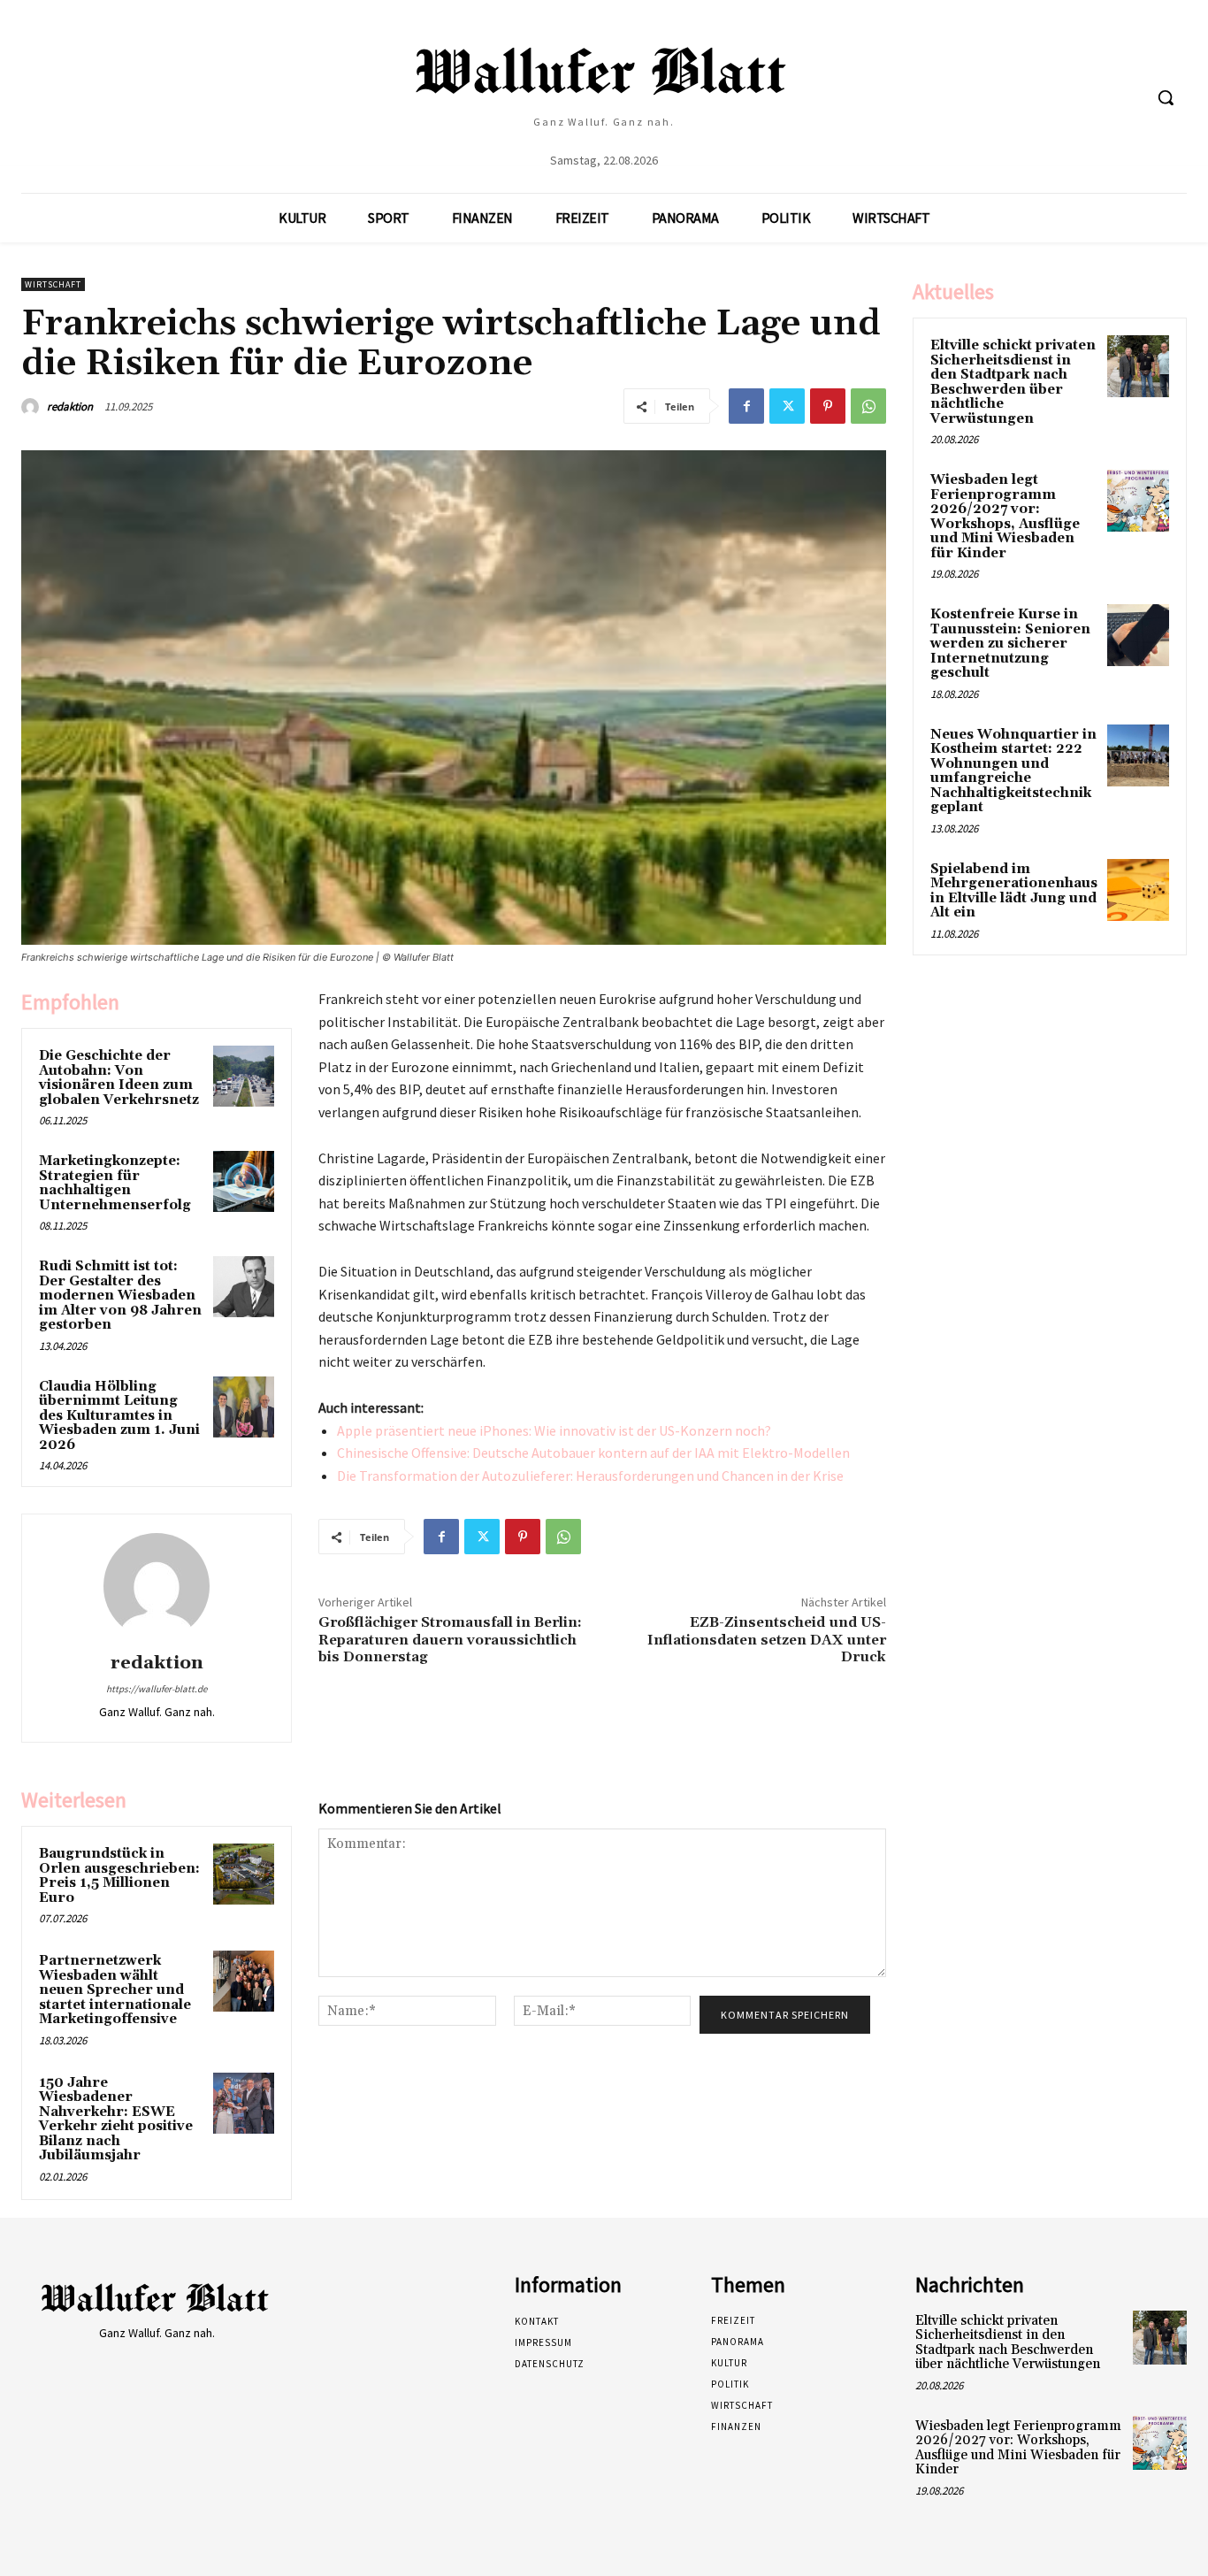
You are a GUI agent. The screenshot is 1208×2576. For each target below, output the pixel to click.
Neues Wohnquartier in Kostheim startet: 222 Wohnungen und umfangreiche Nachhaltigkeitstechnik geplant (1013, 771)
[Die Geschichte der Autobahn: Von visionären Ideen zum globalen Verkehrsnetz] (244, 1076)
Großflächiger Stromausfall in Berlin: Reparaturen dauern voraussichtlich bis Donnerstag (450, 1639)
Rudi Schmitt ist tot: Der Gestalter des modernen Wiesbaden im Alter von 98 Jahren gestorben (120, 1296)
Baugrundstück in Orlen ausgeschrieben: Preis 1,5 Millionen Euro (119, 1876)
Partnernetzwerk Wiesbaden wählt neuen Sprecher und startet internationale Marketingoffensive (115, 1990)
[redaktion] (33, 407)
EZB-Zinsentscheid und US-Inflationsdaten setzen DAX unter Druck (767, 1639)
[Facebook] (746, 406)
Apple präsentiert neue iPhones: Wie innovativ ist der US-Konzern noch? (554, 1430)
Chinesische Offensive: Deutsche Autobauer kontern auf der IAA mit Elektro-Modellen (593, 1453)
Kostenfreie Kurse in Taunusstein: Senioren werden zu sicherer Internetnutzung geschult (1010, 644)
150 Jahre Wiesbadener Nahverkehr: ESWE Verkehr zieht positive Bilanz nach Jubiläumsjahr (116, 2120)
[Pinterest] (828, 406)
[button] (1166, 97)
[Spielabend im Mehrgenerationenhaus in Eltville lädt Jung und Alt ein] (1138, 890)
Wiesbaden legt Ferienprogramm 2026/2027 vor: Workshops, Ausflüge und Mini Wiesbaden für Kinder (1005, 517)
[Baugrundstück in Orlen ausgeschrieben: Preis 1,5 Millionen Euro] (244, 1874)
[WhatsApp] (868, 406)
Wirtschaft (53, 284)
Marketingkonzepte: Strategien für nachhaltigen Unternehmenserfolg (115, 1183)
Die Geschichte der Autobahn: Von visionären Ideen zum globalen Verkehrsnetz (119, 1078)
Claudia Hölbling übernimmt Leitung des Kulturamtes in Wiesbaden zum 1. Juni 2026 (119, 1416)
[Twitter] (787, 406)
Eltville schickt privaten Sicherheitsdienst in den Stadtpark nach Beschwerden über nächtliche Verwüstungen (1013, 382)
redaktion (70, 406)
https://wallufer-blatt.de (157, 1689)
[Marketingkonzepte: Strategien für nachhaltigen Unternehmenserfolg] (244, 1181)
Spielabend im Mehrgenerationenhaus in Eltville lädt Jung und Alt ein (1014, 891)
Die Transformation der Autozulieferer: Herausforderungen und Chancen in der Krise (590, 1476)
